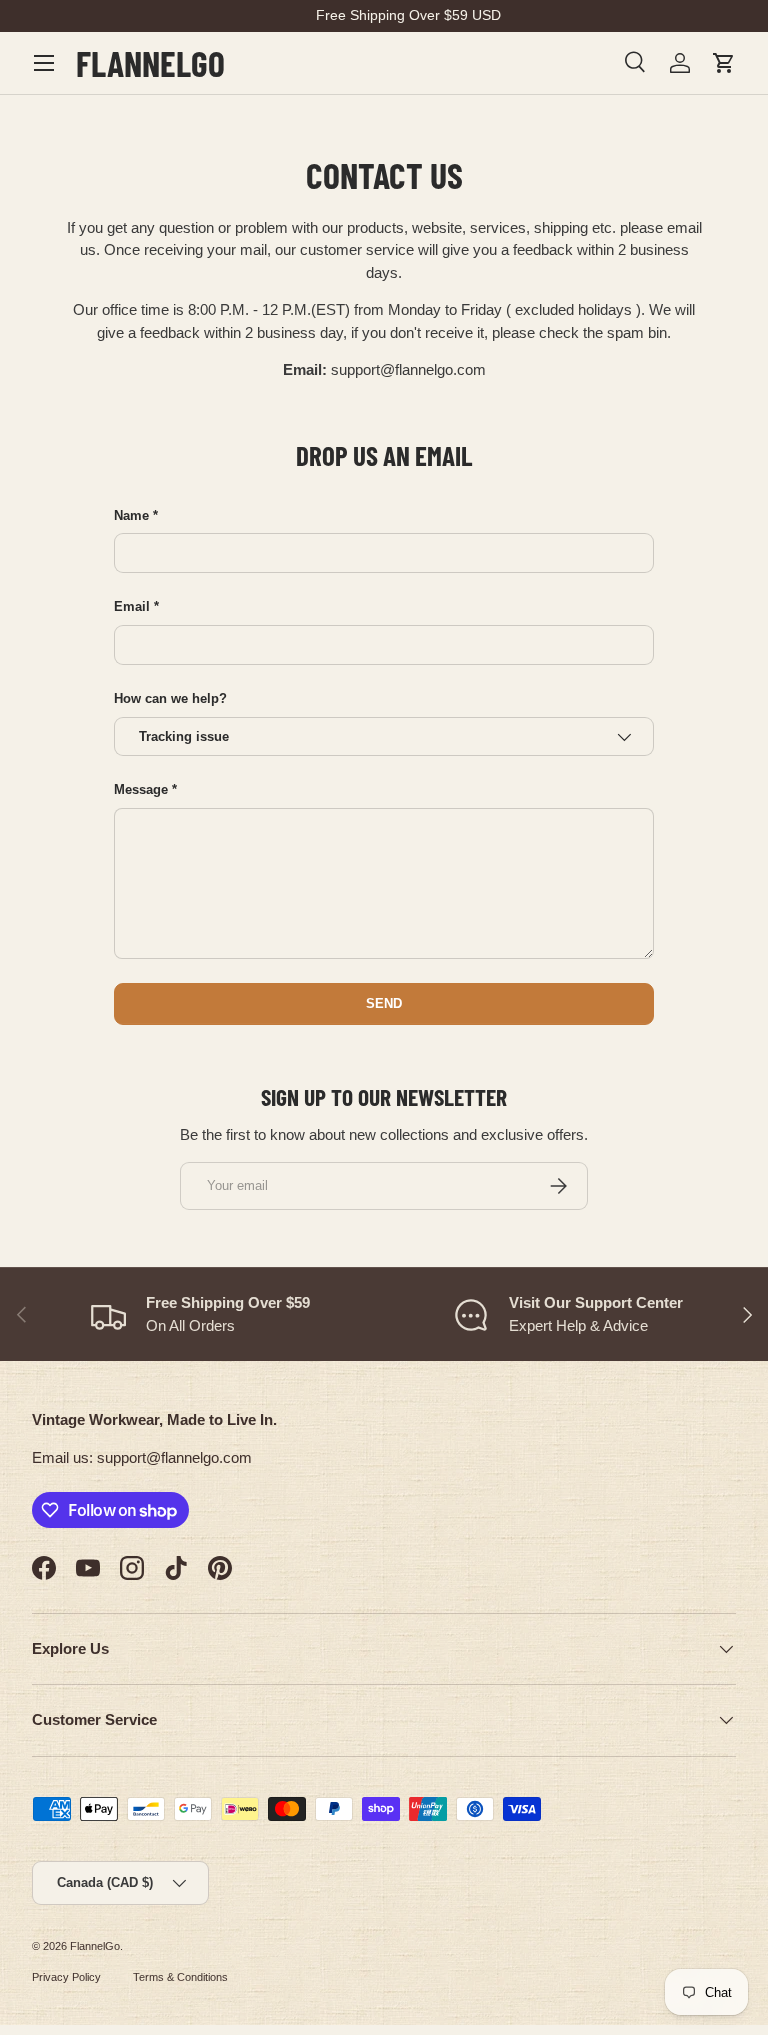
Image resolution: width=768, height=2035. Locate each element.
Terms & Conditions (180, 1977)
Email (132, 606)
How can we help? (170, 698)
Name (131, 515)
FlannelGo (95, 1946)
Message (141, 789)
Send (384, 1003)
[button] (724, 63)
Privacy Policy (66, 1977)
